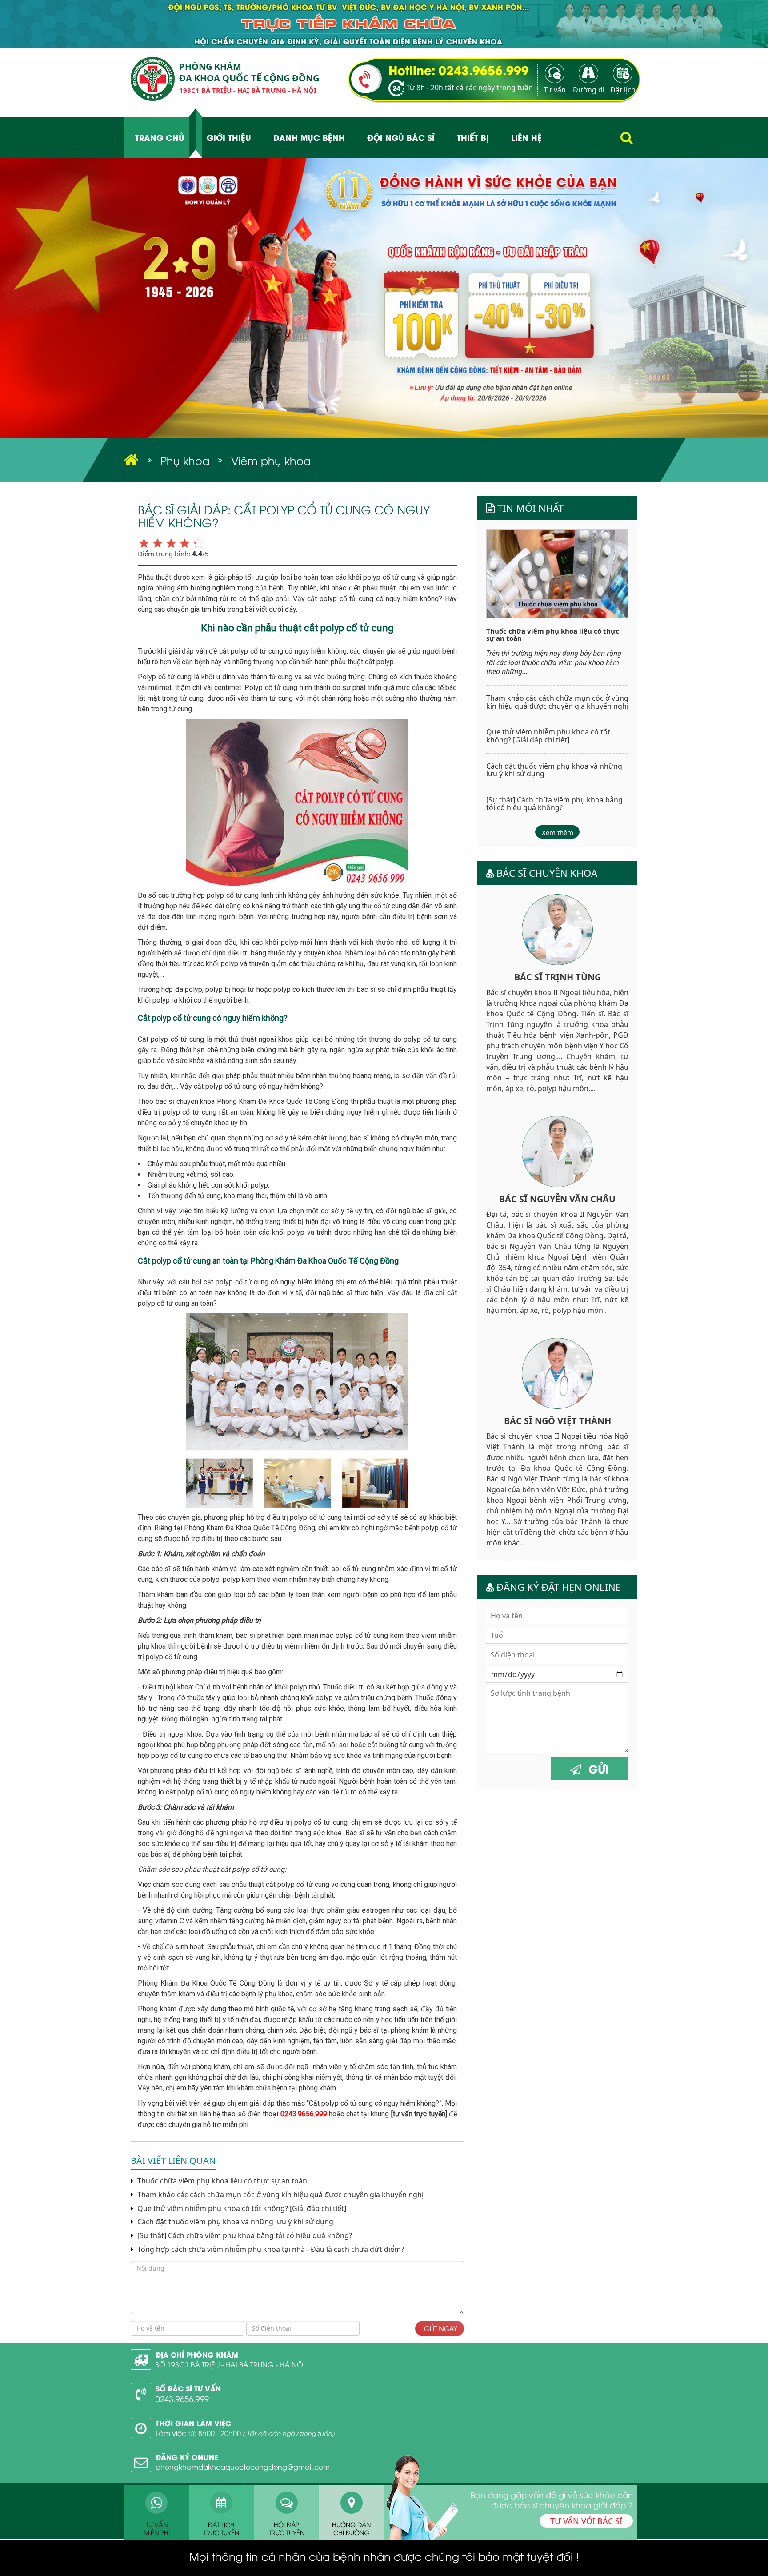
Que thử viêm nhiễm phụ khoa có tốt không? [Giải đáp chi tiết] (241, 2209)
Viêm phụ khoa (271, 460)
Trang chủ (160, 137)
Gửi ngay (440, 2329)
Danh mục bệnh (309, 137)
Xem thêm (558, 832)
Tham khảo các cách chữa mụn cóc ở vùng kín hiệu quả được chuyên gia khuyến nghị (280, 2195)
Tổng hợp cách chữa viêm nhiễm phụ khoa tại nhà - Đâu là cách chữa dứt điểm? (270, 2249)
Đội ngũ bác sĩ (401, 137)
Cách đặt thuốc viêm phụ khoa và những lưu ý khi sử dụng (234, 2222)
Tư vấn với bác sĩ (586, 2521)
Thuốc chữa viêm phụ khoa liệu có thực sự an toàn (221, 2181)
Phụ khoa (185, 460)
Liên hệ (526, 137)
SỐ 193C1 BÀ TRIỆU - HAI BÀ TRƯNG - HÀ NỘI (230, 2364)
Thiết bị (473, 137)
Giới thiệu (229, 137)
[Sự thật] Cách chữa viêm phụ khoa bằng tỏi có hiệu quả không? (245, 2236)
